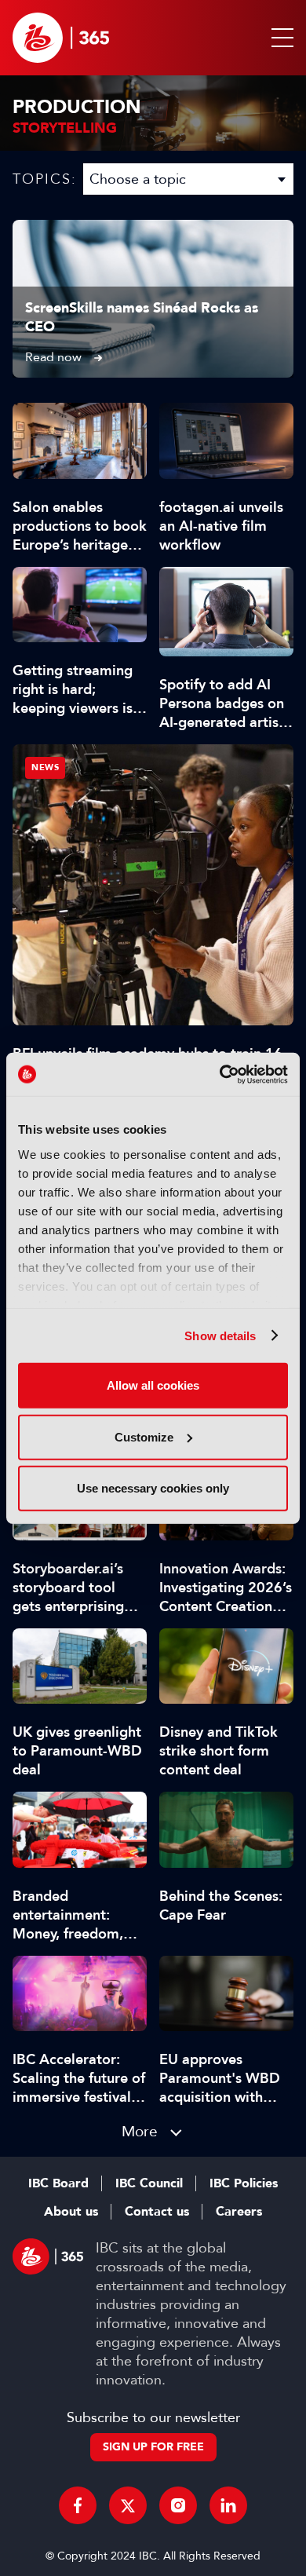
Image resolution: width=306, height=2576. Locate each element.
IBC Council (149, 2183)
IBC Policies (244, 2183)
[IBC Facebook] (78, 2505)
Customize (144, 1436)
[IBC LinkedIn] (228, 2505)
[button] (279, 38)
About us (71, 2212)
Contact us (157, 2212)
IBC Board (58, 2183)
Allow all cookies (153, 1385)
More (140, 2131)
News (45, 767)
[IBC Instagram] (178, 2505)
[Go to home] (61, 38)
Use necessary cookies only (153, 1488)
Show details (220, 1335)
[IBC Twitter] (128, 2505)
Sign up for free (153, 2447)
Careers (239, 2212)
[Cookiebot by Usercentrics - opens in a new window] (220, 1074)
